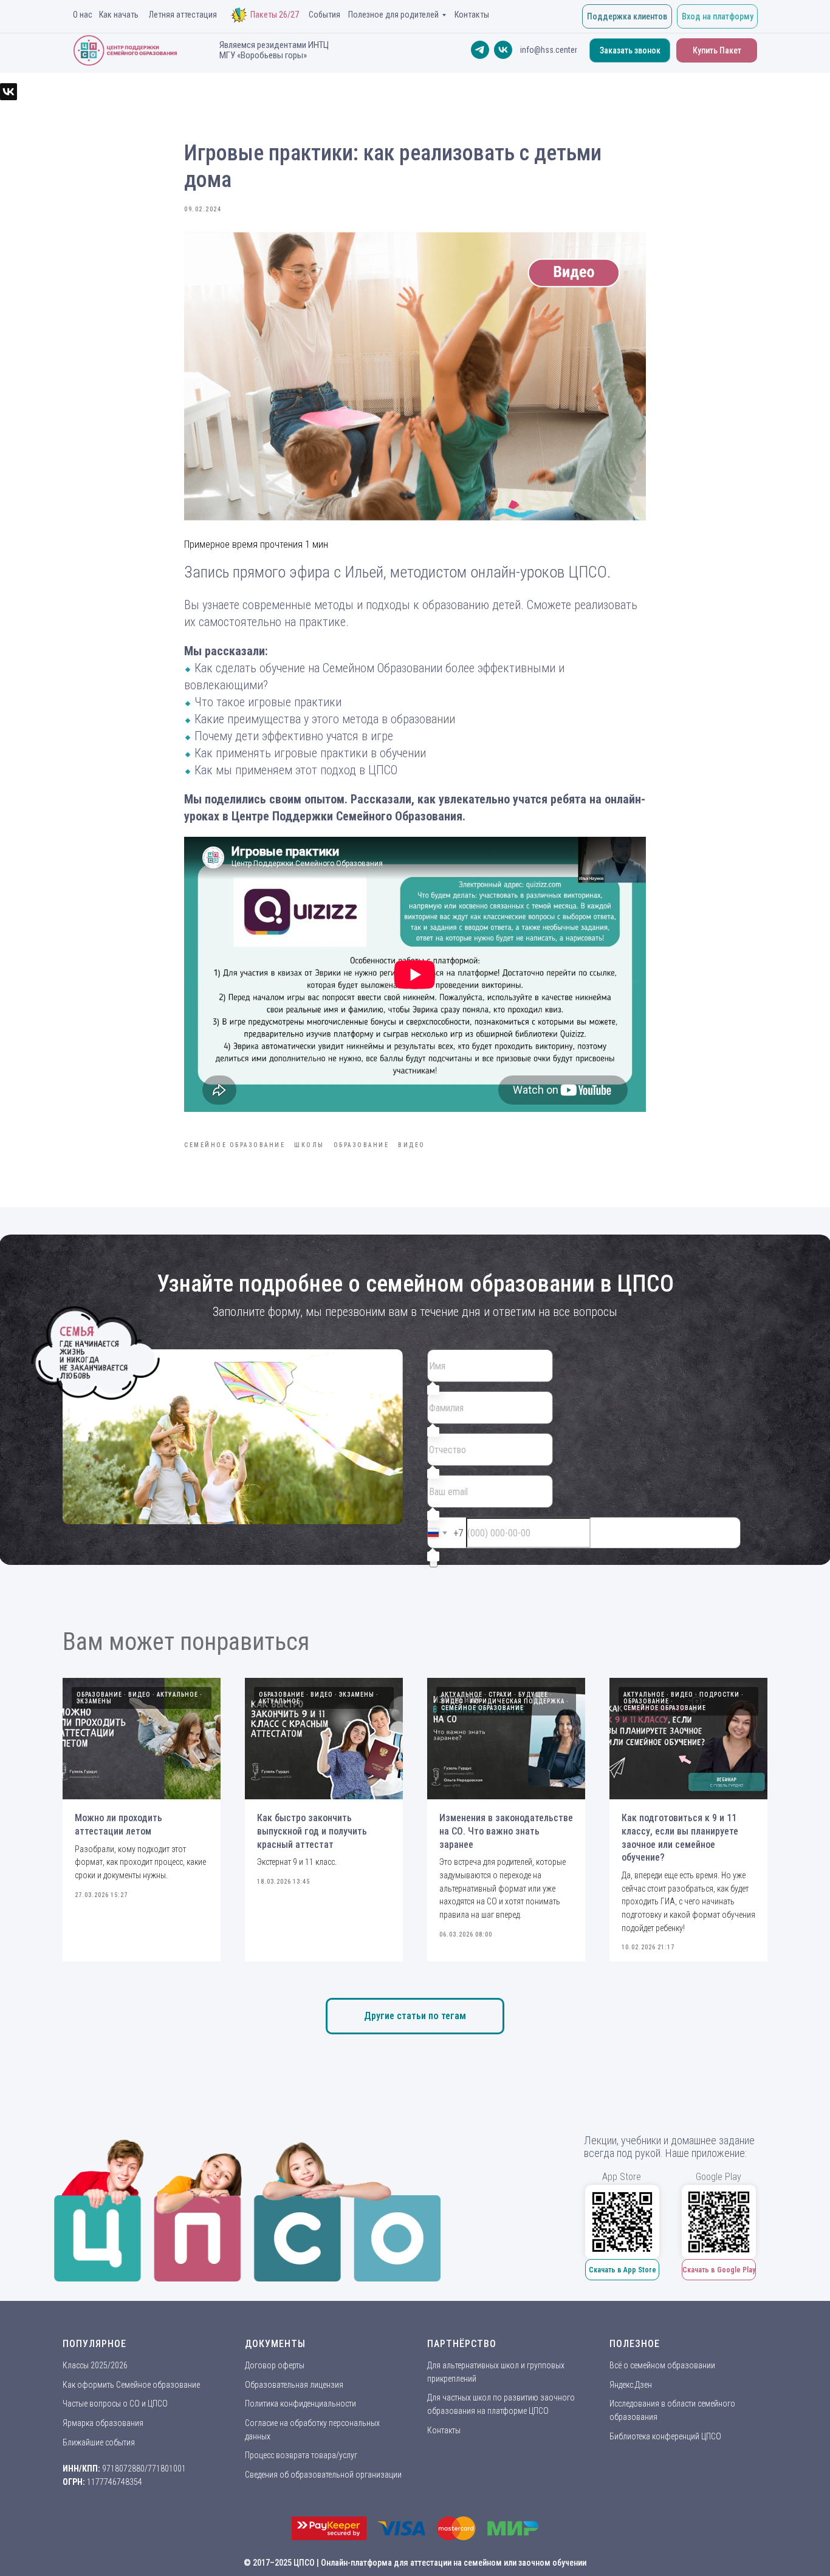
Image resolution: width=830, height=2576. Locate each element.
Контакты (444, 2430)
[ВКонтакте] (9, 92)
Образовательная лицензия (294, 2385)
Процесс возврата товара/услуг (301, 2455)
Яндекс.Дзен (631, 2385)
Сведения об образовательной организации (323, 2475)
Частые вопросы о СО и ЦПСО (115, 2404)
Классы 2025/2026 (95, 2365)
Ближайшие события (99, 2442)
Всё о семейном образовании (662, 2365)
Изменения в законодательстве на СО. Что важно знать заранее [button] (506, 1831)
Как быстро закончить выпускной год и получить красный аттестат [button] (312, 1831)
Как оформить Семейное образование (131, 2385)
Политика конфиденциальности (300, 2404)
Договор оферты (275, 2365)
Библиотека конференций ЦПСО (665, 2436)
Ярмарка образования (103, 2423)
